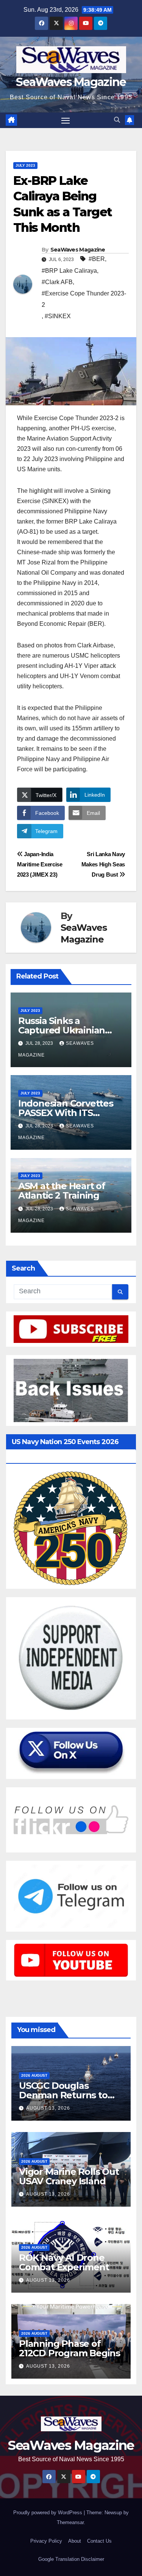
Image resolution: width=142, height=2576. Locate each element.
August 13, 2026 (48, 2108)
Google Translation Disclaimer (71, 2559)
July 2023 (25, 165)
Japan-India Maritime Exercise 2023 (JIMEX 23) (40, 864)
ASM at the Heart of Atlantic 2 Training (62, 1191)
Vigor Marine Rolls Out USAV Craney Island (69, 2176)
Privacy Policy (46, 2541)
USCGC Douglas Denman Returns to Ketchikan (63, 2095)
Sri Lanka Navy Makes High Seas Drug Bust (103, 864)
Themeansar (70, 2522)
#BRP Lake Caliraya (69, 271)
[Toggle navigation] (66, 120)
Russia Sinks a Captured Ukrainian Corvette (62, 1030)
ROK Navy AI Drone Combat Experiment (64, 2262)
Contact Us (99, 2541)
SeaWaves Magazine (71, 82)
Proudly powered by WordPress (48, 2513)
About (75, 2541)
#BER (97, 259)
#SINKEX (58, 316)
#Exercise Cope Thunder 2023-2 (84, 299)
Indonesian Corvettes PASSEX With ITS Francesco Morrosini (66, 1113)
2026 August (34, 2075)
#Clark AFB (57, 282)
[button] (117, 120)
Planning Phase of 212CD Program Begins (69, 2348)
